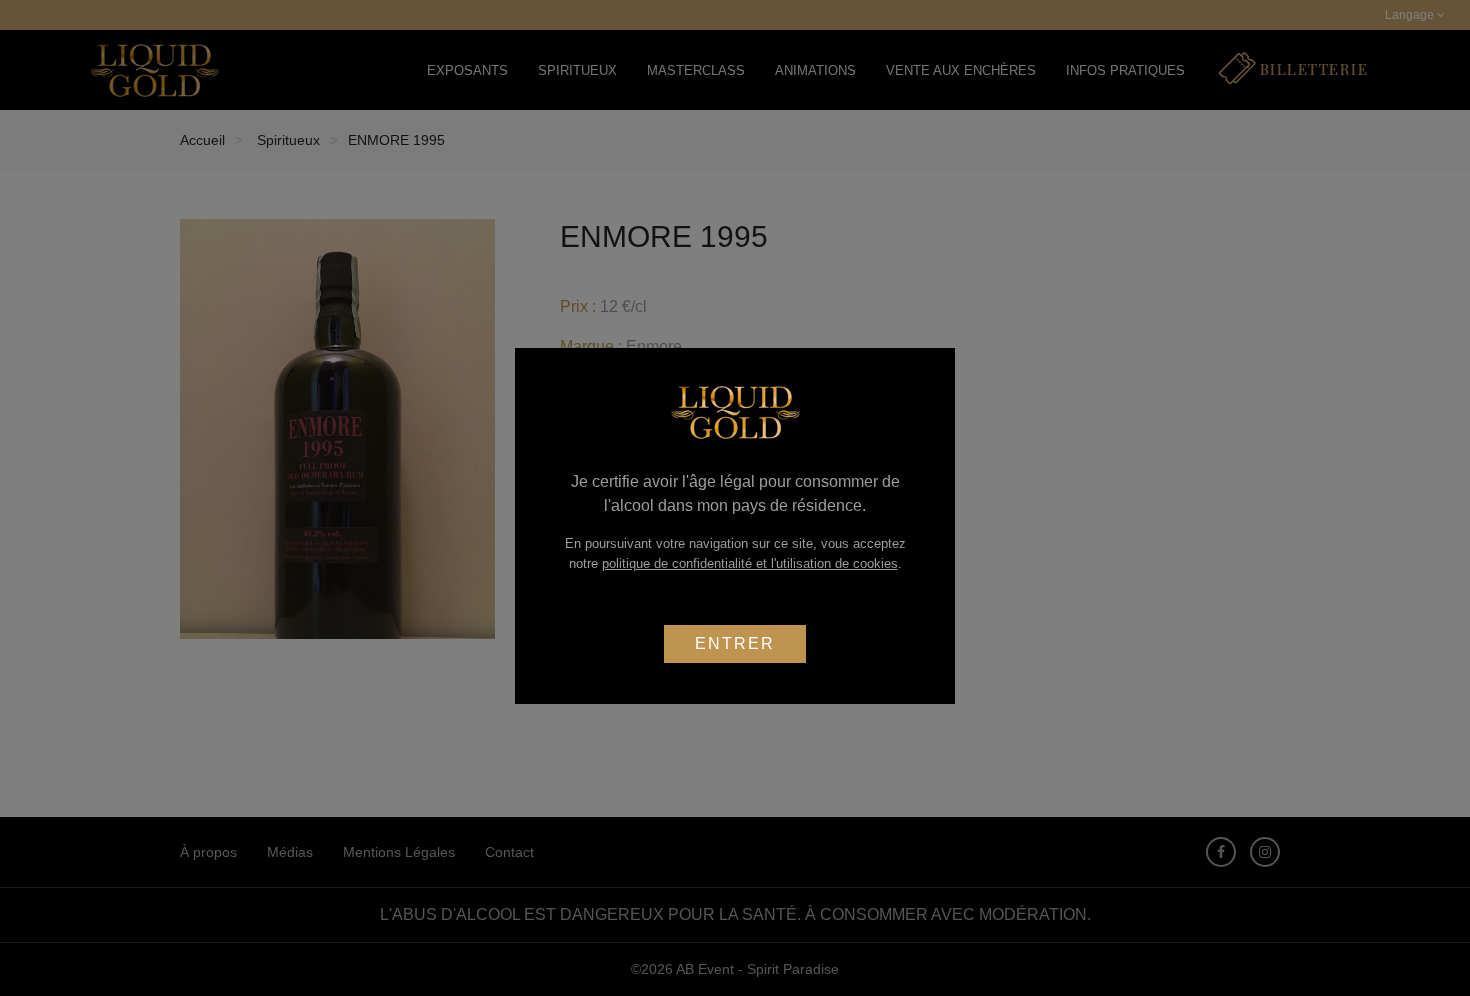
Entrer (735, 643)
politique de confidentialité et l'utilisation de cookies (750, 563)
